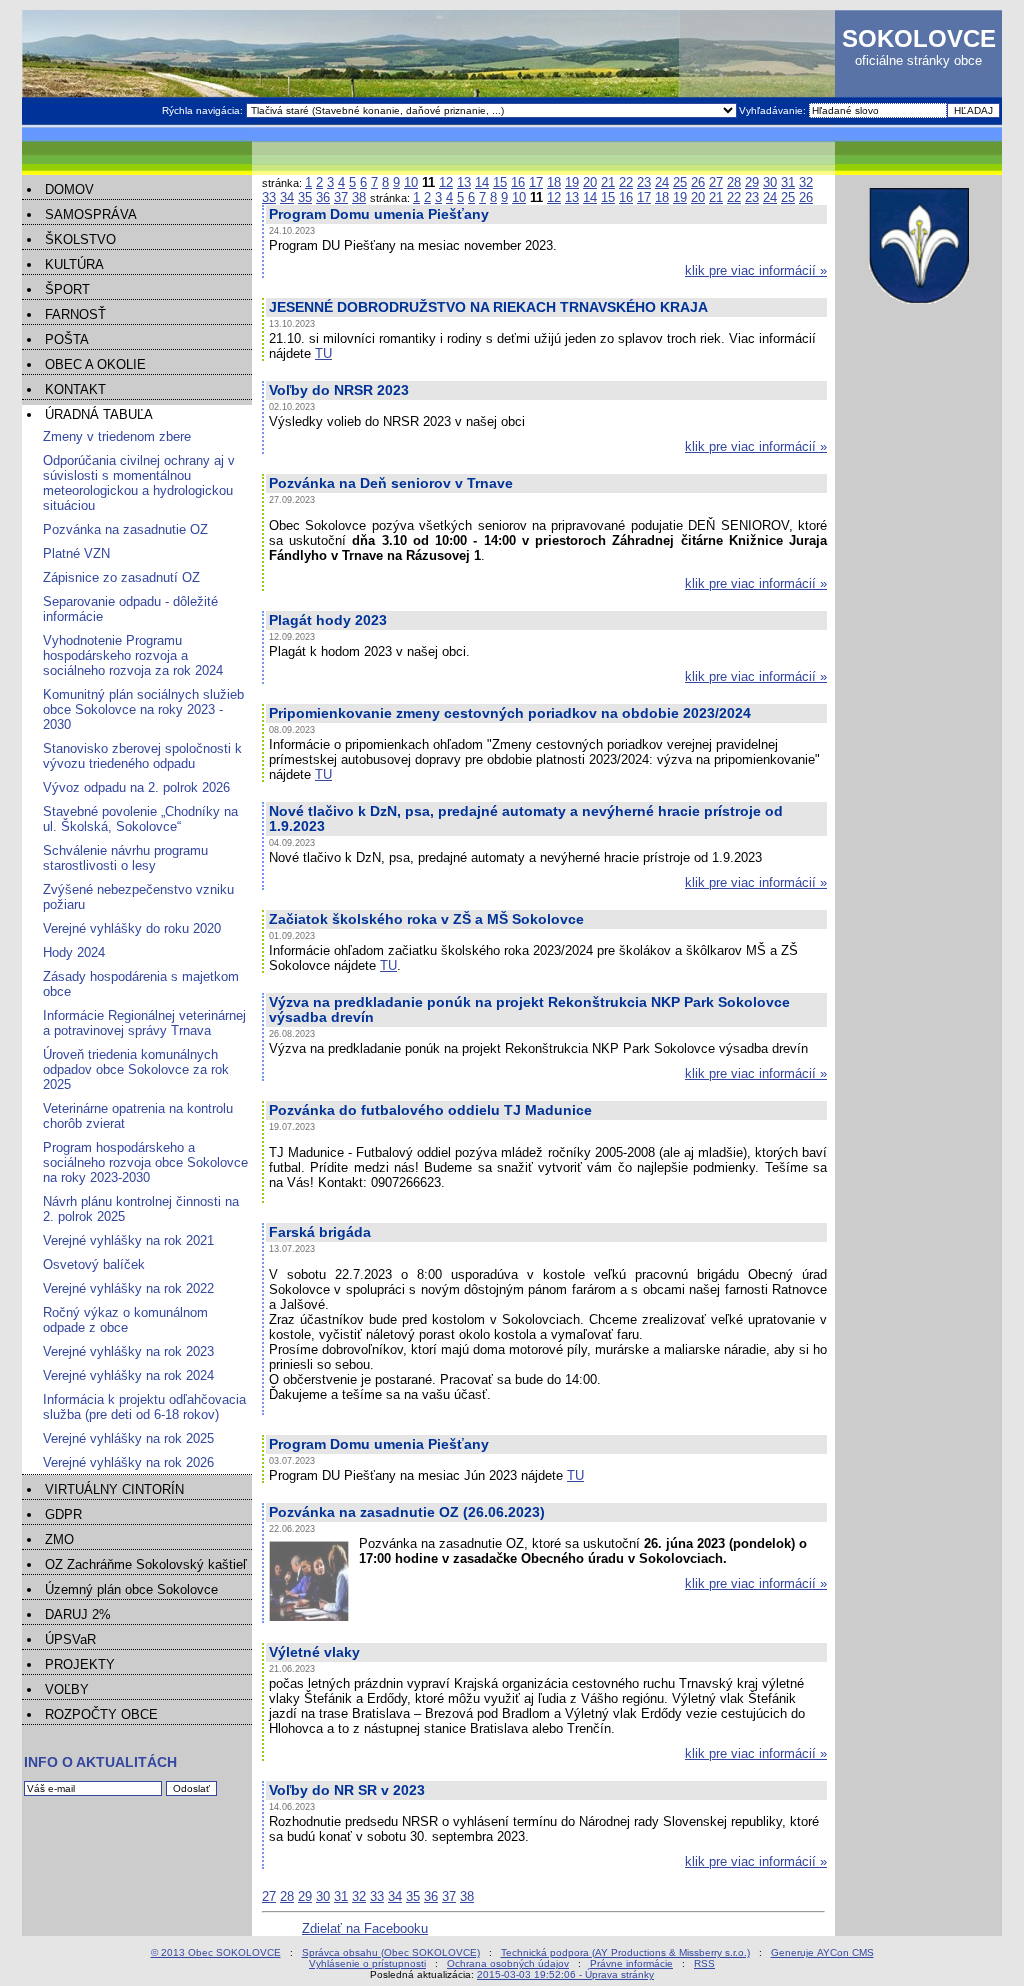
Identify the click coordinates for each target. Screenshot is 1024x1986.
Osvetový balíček (94, 1264)
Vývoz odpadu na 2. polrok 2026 (136, 787)
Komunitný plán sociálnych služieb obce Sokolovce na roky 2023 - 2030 (143, 709)
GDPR (63, 1514)
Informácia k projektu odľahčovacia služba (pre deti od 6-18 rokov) (144, 1407)
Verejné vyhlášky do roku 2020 (132, 928)
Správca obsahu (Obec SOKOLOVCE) (391, 1952)
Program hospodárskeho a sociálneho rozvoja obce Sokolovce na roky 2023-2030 (145, 1162)
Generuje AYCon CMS (822, 1952)
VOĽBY (67, 1689)
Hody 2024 (74, 952)
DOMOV (69, 189)
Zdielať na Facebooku (365, 1928)
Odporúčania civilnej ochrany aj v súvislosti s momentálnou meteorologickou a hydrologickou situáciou (139, 483)
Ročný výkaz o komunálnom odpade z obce (125, 1320)
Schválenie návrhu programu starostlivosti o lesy (125, 858)
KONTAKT (75, 389)
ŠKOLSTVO (80, 239)
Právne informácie (631, 1963)
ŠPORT (67, 289)
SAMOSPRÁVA (91, 214)
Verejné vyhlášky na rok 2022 (128, 1288)
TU (323, 353)
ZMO (59, 1539)
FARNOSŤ (75, 314)
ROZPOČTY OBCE (101, 1714)
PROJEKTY (80, 1664)
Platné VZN (76, 553)
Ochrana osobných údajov (508, 1963)
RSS (704, 1963)
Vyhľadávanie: (774, 110)
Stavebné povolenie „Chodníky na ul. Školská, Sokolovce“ (140, 819)
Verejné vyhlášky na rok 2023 (128, 1351)
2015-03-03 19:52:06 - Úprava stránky (565, 1974)
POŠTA (67, 339)
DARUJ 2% (78, 1614)
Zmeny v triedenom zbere (117, 436)
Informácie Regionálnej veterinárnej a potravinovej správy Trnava (144, 1023)
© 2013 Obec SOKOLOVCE (216, 1952)
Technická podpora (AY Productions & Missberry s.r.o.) (625, 1952)
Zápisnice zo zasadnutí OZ (121, 577)
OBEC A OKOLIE (95, 364)
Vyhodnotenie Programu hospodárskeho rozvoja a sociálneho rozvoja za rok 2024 (133, 655)
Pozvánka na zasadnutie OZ (125, 529)
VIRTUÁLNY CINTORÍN (114, 1489)
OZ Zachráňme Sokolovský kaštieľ (146, 1564)
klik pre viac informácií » (756, 270)
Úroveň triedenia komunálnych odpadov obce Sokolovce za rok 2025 (136, 1069)
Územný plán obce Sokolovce (131, 1589)
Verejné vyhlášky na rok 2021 (128, 1240)
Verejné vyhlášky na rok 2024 (128, 1375)
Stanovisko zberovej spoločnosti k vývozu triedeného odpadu (142, 756)
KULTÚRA (74, 264)
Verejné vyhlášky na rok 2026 (128, 1462)
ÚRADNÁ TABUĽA (99, 414)
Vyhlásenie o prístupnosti (367, 1963)
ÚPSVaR (70, 1639)
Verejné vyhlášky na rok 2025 (128, 1438)
